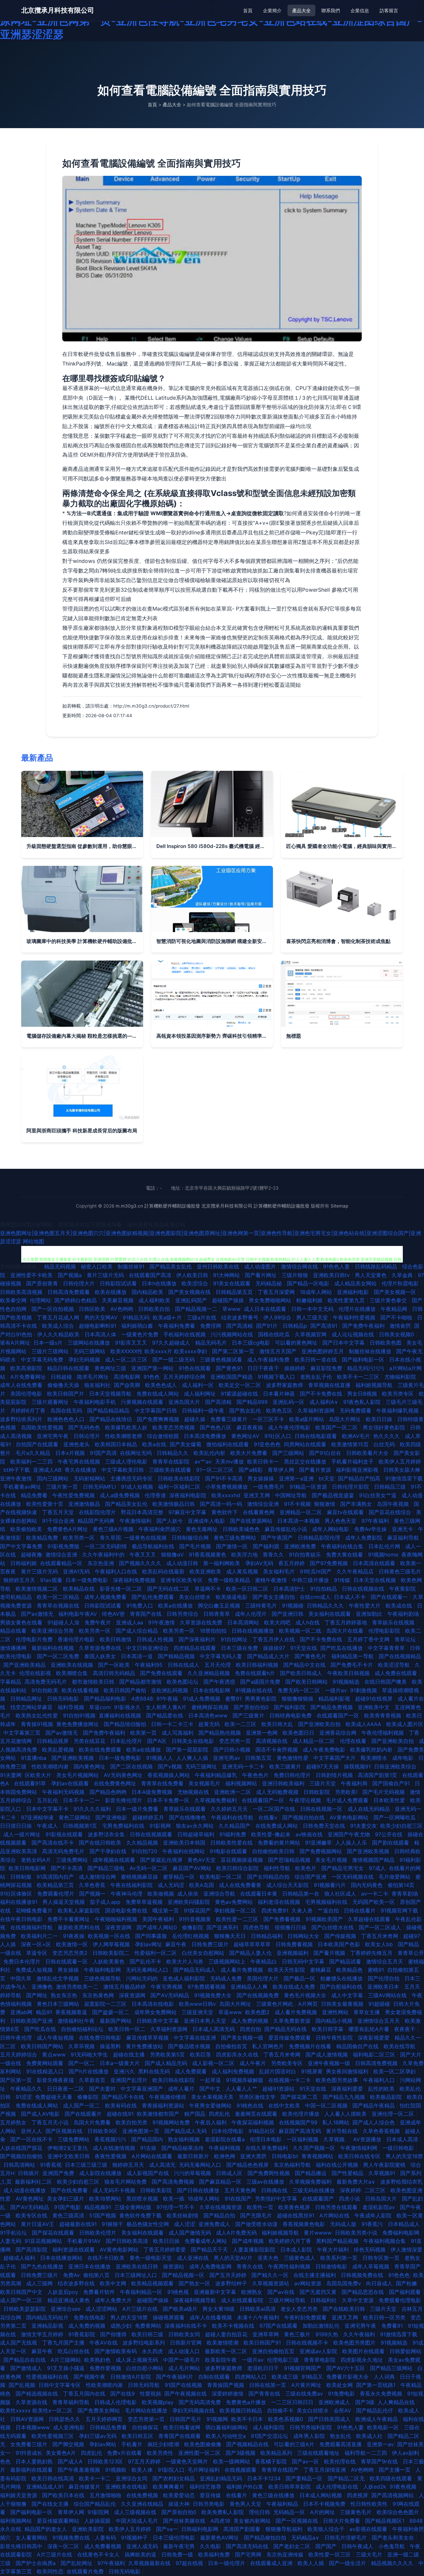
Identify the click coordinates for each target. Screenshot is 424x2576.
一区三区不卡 (269, 1419)
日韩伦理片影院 (351, 1487)
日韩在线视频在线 (364, 1589)
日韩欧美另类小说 (357, 2233)
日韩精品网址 (27, 1699)
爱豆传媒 (211, 2495)
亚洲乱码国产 (192, 1300)
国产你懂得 (114, 2334)
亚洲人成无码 (143, 2546)
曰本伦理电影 (228, 2131)
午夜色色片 (256, 1775)
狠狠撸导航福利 (285, 2529)
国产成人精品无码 (167, 2063)
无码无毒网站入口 (148, 1970)
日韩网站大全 (304, 1936)
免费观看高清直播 (341, 2444)
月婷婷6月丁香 (29, 1411)
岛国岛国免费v (344, 2283)
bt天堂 (327, 1478)
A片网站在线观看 (153, 2156)
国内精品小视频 (335, 2021)
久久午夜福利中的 (104, 1555)
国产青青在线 (265, 2394)
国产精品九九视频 (345, 2097)
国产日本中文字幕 (344, 1343)
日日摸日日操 (17, 1826)
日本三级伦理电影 (175, 2538)
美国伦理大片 (264, 1978)
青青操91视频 (37, 1724)
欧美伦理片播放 (302, 2114)
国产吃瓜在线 (41, 2029)
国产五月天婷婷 (229, 2275)
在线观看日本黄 (260, 1894)
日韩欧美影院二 (112, 1953)
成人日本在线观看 (266, 1309)
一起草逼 (211, 2080)
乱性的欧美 (382, 2089)
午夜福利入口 (380, 2080)
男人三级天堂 (313, 1317)
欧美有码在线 (122, 2105)
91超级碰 (379, 2004)
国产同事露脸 (152, 1936)
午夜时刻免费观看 (306, 2317)
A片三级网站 (66, 2360)
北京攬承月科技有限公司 (58, 10)
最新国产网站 (116, 2021)
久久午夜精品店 (356, 1571)
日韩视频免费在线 (363, 2275)
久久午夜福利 (360, 2334)
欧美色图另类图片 (355, 2343)
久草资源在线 (32, 2402)
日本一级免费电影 (88, 1580)
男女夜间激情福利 (348, 2071)
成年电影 (404, 1758)
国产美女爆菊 (186, 1444)
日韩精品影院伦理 (320, 1538)
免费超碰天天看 (54, 2097)
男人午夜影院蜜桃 (385, 2165)
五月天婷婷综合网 (185, 1377)
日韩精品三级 (391, 1487)
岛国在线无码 (67, 1411)
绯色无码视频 (371, 2250)
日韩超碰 (62, 1377)
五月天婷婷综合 (19, 2055)
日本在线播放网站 (62, 2258)
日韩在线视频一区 (322, 1809)
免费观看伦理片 (56, 1894)
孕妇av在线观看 (71, 1783)
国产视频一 (93, 1894)
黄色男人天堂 (246, 2504)
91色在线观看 (195, 1368)
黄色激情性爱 (293, 1758)
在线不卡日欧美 (107, 2258)
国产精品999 (253, 1402)
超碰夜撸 (31, 1555)
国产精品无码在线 (286, 2029)
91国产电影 (67, 2207)
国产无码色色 (85, 1427)
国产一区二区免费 (59, 1656)
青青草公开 (411, 1953)
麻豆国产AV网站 (193, 1868)
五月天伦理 (218, 1665)
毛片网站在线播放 (147, 2410)
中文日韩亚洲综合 (148, 1648)
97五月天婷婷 (145, 2461)
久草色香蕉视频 (382, 2131)
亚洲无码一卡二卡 (244, 1766)
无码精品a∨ (306, 2538)
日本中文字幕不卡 (48, 1809)
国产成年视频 (249, 2241)
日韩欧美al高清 (258, 2309)
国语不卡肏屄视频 (277, 1750)
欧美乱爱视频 (59, 1750)
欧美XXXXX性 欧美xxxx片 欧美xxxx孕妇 (159, 1351)
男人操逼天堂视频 (64, 1902)
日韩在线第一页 (268, 2385)
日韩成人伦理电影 (116, 2402)
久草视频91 (383, 2173)
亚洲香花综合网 (339, 1733)
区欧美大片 (39, 1775)
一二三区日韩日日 (293, 2402)
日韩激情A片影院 (132, 2377)
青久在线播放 (81, 1470)
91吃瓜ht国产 (317, 1571)
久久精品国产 (235, 1826)
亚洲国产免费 (59, 2173)
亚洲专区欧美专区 (182, 1580)
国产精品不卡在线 (124, 2097)
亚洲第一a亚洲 (297, 1478)
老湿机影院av (379, 2207)
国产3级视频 (241, 2453)
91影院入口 (171, 2470)
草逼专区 (38, 1953)
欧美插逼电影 (232, 1597)
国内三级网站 (53, 1478)
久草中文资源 (359, 2300)
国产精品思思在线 (364, 2292)
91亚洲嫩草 (318, 1843)
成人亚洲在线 (194, 2258)
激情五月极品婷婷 (125, 1987)
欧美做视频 (161, 1894)
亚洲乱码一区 (289, 1402)
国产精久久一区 (271, 2275)
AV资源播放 (368, 2139)
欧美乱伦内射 (210, 1453)
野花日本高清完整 (143, 1512)
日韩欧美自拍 (155, 1309)
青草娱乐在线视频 (394, 1622)
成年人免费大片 (114, 2300)
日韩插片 (28, 2173)
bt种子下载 (17, 1470)
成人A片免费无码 (237, 2233)
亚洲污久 (124, 2071)
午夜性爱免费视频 (74, 1495)
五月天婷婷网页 (105, 2419)
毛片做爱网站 (395, 1877)
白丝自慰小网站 (146, 2368)
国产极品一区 (300, 1978)
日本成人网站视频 (321, 2495)
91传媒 (342, 1580)
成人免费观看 (192, 2071)
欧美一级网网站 (232, 2461)
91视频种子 (135, 2538)
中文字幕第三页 (23, 1733)
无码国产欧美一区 (374, 1902)
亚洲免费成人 (215, 2224)
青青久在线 (251, 2266)
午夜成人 (48, 1826)
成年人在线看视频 (212, 2317)
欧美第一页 (144, 1733)
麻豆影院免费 (327, 1368)
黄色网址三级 (111, 1368)
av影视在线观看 (369, 2529)
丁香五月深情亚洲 (325, 2470)
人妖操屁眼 (98, 2521)
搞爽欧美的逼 (141, 2554)
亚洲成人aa (130, 1622)
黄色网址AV (246, 1436)
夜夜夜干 (406, 2029)
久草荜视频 (82, 2046)
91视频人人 (159, 1758)
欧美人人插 (312, 2563)
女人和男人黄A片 (167, 1707)
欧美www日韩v (197, 2004)
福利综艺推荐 (206, 2487)
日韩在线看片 (361, 1910)
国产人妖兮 (170, 1521)
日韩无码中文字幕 (304, 1961)
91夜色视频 (404, 2487)
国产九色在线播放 (43, 2266)
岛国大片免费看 (93, 2122)
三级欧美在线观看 (171, 1470)
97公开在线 (390, 1834)
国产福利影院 (290, 1707)
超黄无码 (210, 1724)
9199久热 (328, 2334)
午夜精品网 (395, 1309)
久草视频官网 (312, 1334)
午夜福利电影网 (103, 1970)
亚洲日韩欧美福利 (284, 1783)
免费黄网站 (148, 2326)
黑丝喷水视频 (143, 2199)
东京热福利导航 (293, 2165)
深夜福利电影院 (189, 1495)
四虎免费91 (275, 1910)
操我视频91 (357, 1766)
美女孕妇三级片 (66, 2199)
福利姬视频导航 (375, 1385)
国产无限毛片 (257, 2215)
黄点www (55, 2055)
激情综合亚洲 (264, 1504)
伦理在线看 (354, 1741)
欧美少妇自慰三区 (401, 1826)
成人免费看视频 (104, 2546)
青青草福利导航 (72, 2402)
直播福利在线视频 (121, 1715)
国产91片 (268, 1326)
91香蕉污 (373, 2224)
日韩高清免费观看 (69, 1292)
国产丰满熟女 (357, 1504)
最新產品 (37, 758)
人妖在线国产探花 (22, 2148)
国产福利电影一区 (364, 1360)
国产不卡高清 (67, 1868)
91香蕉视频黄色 (208, 1555)
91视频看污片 (331, 1885)
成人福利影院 (269, 2427)
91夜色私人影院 (363, 1402)
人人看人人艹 (242, 2089)
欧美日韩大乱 (278, 1724)
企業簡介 (272, 10)
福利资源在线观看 (74, 2250)
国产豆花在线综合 (391, 1512)
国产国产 (327, 2546)
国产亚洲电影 (112, 1817)
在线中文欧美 (285, 2105)
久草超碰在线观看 (370, 1919)
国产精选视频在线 (38, 2394)
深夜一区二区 (64, 2546)
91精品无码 (136, 1317)
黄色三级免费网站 (236, 1538)
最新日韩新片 (194, 2156)
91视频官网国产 (303, 2368)
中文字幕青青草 (387, 1648)
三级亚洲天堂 (198, 2012)
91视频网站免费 (172, 2122)
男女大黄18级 (219, 2309)
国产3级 (365, 2402)
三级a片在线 (202, 1317)
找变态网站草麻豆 (32, 1707)
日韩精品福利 (267, 1936)
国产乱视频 (22, 2385)
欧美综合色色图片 (399, 2512)
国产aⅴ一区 (306, 2461)
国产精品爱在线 (165, 1715)
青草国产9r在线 (380, 2461)
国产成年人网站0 (158, 1927)
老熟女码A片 (37, 1860)
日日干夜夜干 (264, 1368)
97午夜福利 (376, 1521)
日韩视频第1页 (81, 1826)
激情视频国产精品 (374, 1860)
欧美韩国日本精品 (117, 1444)
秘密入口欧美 (98, 1266)
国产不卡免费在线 (322, 1394)
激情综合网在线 (300, 1266)
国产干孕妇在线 (109, 1851)
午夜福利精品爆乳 (217, 1775)
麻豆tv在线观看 (346, 1512)
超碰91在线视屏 (375, 1699)
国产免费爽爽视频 (159, 1419)
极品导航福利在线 (154, 1546)
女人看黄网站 (32, 2538)
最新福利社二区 (34, 2182)
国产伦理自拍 (384, 1978)
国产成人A (71, 2461)
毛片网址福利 (205, 2470)
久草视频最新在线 (150, 2563)
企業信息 (360, 10)
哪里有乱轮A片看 (370, 2029)
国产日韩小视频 (233, 1750)
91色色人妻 (337, 1266)
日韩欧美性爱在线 (232, 1843)
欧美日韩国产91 (263, 2343)
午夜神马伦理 (127, 1894)
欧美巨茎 (201, 2055)
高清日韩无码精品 (115, 1673)
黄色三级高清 (69, 2215)
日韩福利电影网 (201, 2529)
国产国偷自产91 (392, 1783)
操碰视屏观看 (169, 2317)
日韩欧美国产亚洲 (32, 2021)
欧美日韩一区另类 (385, 2317)
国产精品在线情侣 (111, 1419)
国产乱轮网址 (77, 2563)
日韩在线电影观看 (317, 1436)
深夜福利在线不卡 (187, 2326)
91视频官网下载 (400, 1910)
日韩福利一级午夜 (204, 1411)
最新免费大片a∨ (357, 2182)
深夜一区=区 (37, 1944)
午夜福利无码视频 (64, 1792)
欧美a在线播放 (176, 1606)
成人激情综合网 (98, 1877)
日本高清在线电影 (154, 2004)
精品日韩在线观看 (69, 1368)
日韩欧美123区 (106, 2461)
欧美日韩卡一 (264, 1461)
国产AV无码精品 (171, 1995)
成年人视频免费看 (106, 1597)
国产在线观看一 (390, 1597)
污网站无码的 (143, 1978)
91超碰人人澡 (64, 1622)
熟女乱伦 (341, 2436)
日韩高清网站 (20, 2165)
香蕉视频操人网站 (169, 1775)
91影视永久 (128, 1707)
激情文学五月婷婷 (43, 2334)
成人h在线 (308, 1622)
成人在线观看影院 (243, 2300)
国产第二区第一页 (234, 1351)
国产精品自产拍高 (360, 1478)
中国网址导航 (292, 1495)
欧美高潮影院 (27, 1368)
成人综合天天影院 (288, 1885)
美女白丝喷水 (196, 1597)
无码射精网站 (90, 1478)
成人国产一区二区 (22, 2300)
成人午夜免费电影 (325, 1750)
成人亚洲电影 (70, 2427)
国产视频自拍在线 (304, 1817)
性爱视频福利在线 (48, 2377)
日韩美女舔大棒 (403, 1470)
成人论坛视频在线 (354, 1334)
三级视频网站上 (228, 1961)
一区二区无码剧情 (106, 1546)
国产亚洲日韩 (288, 1614)
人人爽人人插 (193, 1758)
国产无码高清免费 (201, 2402)
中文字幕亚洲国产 (143, 2089)
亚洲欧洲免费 (301, 1546)
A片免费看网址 (29, 1377)
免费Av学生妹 (371, 1529)
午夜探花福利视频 (254, 2122)
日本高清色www (209, 1715)
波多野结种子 (232, 2283)
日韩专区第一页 (382, 2258)
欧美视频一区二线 (301, 1631)
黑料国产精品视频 (338, 2241)
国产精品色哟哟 (109, 1792)
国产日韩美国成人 (330, 2419)
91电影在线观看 (229, 1851)
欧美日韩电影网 (28, 1868)
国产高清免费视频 (174, 2182)
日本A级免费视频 (153, 1792)
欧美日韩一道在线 (317, 1360)
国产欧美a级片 (181, 2309)
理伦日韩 (259, 2512)
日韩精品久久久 (326, 1606)
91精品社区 (262, 2131)
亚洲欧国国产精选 (232, 1377)
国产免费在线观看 (162, 1673)
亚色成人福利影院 (185, 1978)
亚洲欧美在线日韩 (138, 2266)
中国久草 (22, 1978)
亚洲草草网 (266, 2334)
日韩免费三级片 (211, 1944)
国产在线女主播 (51, 2504)
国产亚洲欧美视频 (73, 1758)
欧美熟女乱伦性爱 (38, 1715)
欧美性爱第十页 (46, 1504)
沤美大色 (269, 2258)
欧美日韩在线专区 (360, 2156)
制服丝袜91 (132, 1266)
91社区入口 (278, 1436)
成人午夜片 (254, 2063)
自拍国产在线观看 (38, 1444)
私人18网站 (336, 2122)
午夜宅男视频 (167, 1987)
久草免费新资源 (293, 2021)
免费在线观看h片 (256, 1673)
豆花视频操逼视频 (243, 1860)
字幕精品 (11, 1682)
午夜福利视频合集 (385, 2241)
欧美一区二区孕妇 (395, 2071)
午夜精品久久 (27, 2089)
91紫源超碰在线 (240, 1394)
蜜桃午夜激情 (272, 1580)
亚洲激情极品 (85, 1504)
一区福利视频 (303, 2139)
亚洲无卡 (403, 1529)
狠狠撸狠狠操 (298, 1699)
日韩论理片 (88, 1436)
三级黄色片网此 (275, 2004)
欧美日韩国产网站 (43, 2046)
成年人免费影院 (365, 1538)
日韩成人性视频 (156, 1639)
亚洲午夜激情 (17, 1478)
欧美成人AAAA (364, 1724)
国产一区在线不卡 (32, 2139)
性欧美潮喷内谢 (51, 1766)
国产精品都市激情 (141, 1682)
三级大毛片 (370, 2554)
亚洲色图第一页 (142, 2131)
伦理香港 (155, 1495)
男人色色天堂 (341, 1521)
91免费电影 (342, 2394)
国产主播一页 (395, 2470)
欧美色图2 (258, 2012)
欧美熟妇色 (98, 2360)
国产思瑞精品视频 (290, 1860)
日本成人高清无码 (214, 2029)
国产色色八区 (216, 1427)
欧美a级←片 (168, 1317)
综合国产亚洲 (311, 1877)
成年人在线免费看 (22, 1385)
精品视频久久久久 (393, 2563)
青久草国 (110, 1538)
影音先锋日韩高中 (22, 2546)
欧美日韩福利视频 (258, 1665)
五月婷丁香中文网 (369, 1639)
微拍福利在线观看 (228, 1444)
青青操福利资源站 (164, 2105)
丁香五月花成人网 (59, 1317)
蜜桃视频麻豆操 (140, 1877)
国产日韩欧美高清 (128, 2241)
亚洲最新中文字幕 (216, 2292)
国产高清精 (239, 1326)
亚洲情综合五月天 (379, 2021)
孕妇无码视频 (85, 1360)
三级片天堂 (323, 1783)
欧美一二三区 (241, 1724)
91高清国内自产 (56, 1877)
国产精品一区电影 (309, 1283)
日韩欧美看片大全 (368, 1453)
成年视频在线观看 (115, 1860)
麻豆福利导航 (404, 1538)
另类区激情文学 (258, 2097)
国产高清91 (325, 1326)
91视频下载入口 (277, 1377)
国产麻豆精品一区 (221, 2182)
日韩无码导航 (145, 2385)
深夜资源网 (119, 1927)
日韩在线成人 (184, 1665)
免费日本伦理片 (23, 1961)
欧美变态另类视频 (174, 1427)
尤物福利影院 (401, 1377)
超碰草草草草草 (253, 1944)
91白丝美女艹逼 (379, 1495)
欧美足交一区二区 (241, 1385)
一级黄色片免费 (141, 1334)
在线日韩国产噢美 (386, 1682)
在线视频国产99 (299, 2122)
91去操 (149, 2148)
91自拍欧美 (45, 1690)
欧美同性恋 (50, 2571)
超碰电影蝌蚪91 (98, 1326)
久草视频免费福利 (216, 1800)
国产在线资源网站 (252, 1521)
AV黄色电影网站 (350, 1817)
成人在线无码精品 (370, 1809)
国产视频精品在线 (248, 2444)
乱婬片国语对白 (278, 2071)
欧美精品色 (350, 1970)
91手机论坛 (14, 2233)
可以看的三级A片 (295, 2444)
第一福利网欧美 (222, 1563)
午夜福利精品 (283, 2504)
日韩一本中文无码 (313, 1309)
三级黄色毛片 (357, 2512)
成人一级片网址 (23, 1834)
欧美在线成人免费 (295, 1987)
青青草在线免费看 (163, 1783)
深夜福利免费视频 (135, 1580)
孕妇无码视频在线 (194, 2410)
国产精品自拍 (220, 2215)
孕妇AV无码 (260, 1563)
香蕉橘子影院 (272, 2461)
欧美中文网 (114, 2283)
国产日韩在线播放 (199, 2190)
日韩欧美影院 (157, 2190)
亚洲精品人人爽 (250, 1987)
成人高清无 (162, 2165)
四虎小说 (350, 2199)
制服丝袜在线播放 (371, 1351)
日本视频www (33, 2427)
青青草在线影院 (172, 1461)
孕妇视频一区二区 (236, 1910)
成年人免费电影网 (211, 2266)
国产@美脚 (128, 1385)
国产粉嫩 (406, 2283)
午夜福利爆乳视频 (398, 1411)
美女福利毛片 (280, 1571)
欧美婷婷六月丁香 (291, 2241)
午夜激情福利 (136, 1521)
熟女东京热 (65, 1995)
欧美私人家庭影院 (80, 1910)
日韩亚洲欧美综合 (396, 1766)
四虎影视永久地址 (363, 2360)
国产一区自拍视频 (53, 1309)
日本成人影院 (297, 2250)
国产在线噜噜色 (188, 1817)
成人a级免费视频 (121, 1495)
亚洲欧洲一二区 (233, 1792)
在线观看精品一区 (62, 1563)
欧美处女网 (340, 2385)
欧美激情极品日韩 (174, 1504)
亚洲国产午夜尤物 (350, 1834)
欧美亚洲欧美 (206, 1571)
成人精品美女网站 (356, 1283)
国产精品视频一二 (197, 1309)
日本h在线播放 (160, 1283)
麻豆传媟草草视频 (148, 2038)
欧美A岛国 (202, 1885)
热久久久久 (387, 1436)
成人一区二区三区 (127, 1360)
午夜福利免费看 (177, 1326)
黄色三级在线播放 (274, 2495)
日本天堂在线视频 (375, 1580)
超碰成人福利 (20, 2258)
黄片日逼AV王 (38, 2224)
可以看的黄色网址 (297, 1343)
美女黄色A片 (62, 2453)
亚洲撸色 (42, 1987)
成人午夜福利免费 (269, 1360)
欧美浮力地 (245, 1555)
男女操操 (69, 1970)
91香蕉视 (51, 2165)
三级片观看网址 (51, 1402)
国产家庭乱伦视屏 (162, 1860)
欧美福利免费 (215, 2554)
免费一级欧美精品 (230, 1580)
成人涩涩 (185, 2224)
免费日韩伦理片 (293, 1775)
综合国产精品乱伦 (96, 2504)
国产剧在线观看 (391, 1843)
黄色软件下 (225, 1512)
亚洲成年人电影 (207, 1521)
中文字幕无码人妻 (222, 1656)
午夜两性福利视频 (290, 2266)
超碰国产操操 (229, 1300)
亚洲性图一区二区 (200, 2453)
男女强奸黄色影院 (385, 1427)
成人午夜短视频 (56, 2038)
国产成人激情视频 (327, 2055)
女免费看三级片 (30, 2444)
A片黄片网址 (307, 2385)
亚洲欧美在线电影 (127, 2487)
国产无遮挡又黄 (319, 2292)
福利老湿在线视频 (280, 1902)
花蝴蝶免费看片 (35, 1910)
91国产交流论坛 (270, 2436)
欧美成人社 (370, 2436)
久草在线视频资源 (221, 2207)
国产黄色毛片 (311, 1656)
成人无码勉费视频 (278, 1792)
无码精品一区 (290, 2512)
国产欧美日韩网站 (307, 1682)
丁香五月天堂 (59, 1512)
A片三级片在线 (141, 2309)
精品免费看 (35, 1495)
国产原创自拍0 (252, 1707)
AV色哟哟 (123, 1309)
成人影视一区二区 (214, 2063)
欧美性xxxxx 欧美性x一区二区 (37, 2410)
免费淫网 (212, 1326)
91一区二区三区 (216, 1470)
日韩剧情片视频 (335, 1775)
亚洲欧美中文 (374, 1707)
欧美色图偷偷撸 (204, 2444)
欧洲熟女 (253, 2292)
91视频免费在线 (72, 2538)
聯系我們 (331, 10)
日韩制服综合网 (191, 1538)
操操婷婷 (296, 1368)
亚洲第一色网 (263, 1733)
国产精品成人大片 (269, 1656)
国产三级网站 (289, 1453)
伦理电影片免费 (35, 1639)
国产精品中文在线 (305, 1665)
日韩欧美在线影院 (180, 1478)
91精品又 (312, 2377)
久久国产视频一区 (315, 2148)
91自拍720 (145, 1851)
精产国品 (195, 2114)
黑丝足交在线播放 (306, 1461)
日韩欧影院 (318, 1792)
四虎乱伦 (220, 2114)
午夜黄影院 (403, 1589)
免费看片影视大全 (348, 2377)
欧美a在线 (154, 1444)
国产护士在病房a (36, 2563)
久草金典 (403, 1275)
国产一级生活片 (348, 2563)
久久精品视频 (143, 1843)
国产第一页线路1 (377, 2385)
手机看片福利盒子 (353, 1461)
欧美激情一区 (73, 1944)
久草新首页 (93, 2080)
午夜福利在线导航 (233, 1817)
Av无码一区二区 (149, 1868)
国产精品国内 (148, 2139)
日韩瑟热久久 (65, 2419)
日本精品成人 (405, 2224)
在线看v (269, 1817)
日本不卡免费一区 (169, 1800)
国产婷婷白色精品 (76, 1300)
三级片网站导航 (288, 2300)
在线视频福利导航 (32, 1927)
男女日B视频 (363, 1394)
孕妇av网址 (148, 1944)
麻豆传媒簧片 (85, 2487)
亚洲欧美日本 (384, 1987)
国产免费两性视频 (269, 2173)
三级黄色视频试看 (222, 1360)
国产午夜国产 (278, 1538)
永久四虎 (153, 2351)
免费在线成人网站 (159, 1394)
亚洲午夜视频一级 (330, 2063)
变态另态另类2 (71, 1953)
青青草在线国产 (281, 2470)
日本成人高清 (403, 2139)
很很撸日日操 (291, 1927)
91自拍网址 (235, 1639)
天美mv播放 (229, 1461)
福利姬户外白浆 (246, 2487)
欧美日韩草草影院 (290, 2487)
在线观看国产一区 (339, 1715)
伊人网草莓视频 (112, 1944)
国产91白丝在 (326, 1453)
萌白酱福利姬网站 (227, 2427)
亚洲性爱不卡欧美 (32, 1275)
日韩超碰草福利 (197, 1834)
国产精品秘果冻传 (183, 2148)
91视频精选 (347, 1682)
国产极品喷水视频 (190, 2046)
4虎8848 (142, 1699)
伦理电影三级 (284, 2360)
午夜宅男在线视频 (80, 1461)
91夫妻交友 (364, 1826)
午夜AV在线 (104, 2343)
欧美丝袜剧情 (183, 2215)
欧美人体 (143, 2470)
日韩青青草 (217, 1614)
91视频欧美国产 (325, 1919)
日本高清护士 (290, 1589)
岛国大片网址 (346, 1419)
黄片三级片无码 (106, 1275)
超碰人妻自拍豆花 (227, 2334)
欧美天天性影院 (287, 1970)
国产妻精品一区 (305, 2478)
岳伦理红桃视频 (191, 1936)
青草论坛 (406, 1639)
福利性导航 (278, 1868)
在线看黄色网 (260, 1512)
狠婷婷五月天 (20, 1580)
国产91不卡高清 (225, 1478)
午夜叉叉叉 (144, 1555)
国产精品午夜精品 (374, 2105)
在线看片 (237, 2495)
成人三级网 (40, 2283)
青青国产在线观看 (180, 2436)
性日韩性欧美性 (370, 2504)
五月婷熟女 (14, 2122)
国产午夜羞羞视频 (80, 2470)
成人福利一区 (199, 1385)
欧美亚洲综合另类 (53, 1631)
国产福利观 (267, 1546)
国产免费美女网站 (100, 2410)
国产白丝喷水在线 (333, 1927)
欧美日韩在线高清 (53, 2478)
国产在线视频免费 (259, 1995)
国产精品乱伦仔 (375, 2410)
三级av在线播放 (266, 2182)
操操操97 (275, 1648)
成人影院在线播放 (101, 2173)
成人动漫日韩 (183, 1563)
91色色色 (399, 2275)
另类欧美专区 (288, 2063)
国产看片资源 (316, 1470)
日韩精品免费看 (109, 2427)
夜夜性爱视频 (111, 2156)
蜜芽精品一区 (180, 1877)
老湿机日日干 (264, 2368)
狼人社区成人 (341, 1894)
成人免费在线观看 (397, 1673)
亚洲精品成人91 (46, 2487)
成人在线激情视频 (115, 2148)
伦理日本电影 (266, 2139)
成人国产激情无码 (191, 2233)
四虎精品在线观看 (196, 1648)
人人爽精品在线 (397, 2402)
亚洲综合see (66, 2309)
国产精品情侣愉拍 (126, 1724)
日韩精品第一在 (302, 1894)
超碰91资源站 (279, 2089)
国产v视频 (170, 1766)
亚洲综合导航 (220, 1894)
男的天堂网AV (102, 1317)
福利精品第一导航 (353, 1656)
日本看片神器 (280, 1394)
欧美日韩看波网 (183, 2427)
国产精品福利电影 (106, 1699)
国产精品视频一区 (184, 2275)
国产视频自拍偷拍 (22, 2156)
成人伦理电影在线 (338, 2487)
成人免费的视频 (251, 2021)
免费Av (71, 2275)
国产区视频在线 (65, 2131)
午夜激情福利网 (360, 2148)
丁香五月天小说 (51, 2122)
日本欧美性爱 (390, 1800)
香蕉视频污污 (111, 2139)
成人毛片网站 (185, 2368)
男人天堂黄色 (371, 1275)
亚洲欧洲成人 (335, 2402)
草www (231, 1309)
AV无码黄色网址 (124, 1775)
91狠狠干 (112, 2224)
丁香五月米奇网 (380, 1936)
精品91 (44, 2012)
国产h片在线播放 (89, 2071)
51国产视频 (103, 2215)
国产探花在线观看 (54, 2233)
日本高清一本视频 (299, 1521)
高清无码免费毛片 (64, 1851)
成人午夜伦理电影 (290, 1427)
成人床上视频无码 (138, 2360)
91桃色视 (179, 2292)
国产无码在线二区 (169, 1589)
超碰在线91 (120, 2114)
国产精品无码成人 (195, 1970)
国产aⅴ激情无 (38, 1614)
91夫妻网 (11, 1775)
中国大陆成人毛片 (138, 2521)
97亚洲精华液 (38, 1817)
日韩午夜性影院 (335, 2038)
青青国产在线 (147, 1614)
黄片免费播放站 (145, 2046)
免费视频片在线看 (311, 2046)
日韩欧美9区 (103, 2131)
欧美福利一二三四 (32, 1461)
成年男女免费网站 (156, 2012)
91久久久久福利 (93, 1809)
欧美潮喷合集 (73, 1673)
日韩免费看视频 (295, 1944)
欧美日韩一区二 (128, 2029)
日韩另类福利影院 (312, 2427)
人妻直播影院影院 (255, 2250)
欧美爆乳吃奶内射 (372, 1750)
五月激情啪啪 (106, 2495)
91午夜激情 (162, 1622)
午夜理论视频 (306, 1800)
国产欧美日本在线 (64, 2495)
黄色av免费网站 (235, 1902)
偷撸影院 (192, 1927)
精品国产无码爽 (97, 1521)
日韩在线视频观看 (152, 1834)
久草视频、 (337, 2139)
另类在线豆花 (90, 1741)
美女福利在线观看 (330, 1614)
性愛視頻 (150, 2394)
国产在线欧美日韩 (345, 2309)
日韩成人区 (230, 2173)
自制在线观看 (215, 2377)
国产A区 (158, 1741)
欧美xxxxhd (226, 1495)
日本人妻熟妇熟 (35, 2461)
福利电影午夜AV (79, 1614)
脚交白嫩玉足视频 (220, 1606)
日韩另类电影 (210, 2504)
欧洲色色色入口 (67, 1419)
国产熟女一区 (195, 2283)
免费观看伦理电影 (400, 2300)
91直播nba (34, 1758)
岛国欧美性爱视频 (43, 1427)
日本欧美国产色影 (340, 1944)
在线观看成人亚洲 (272, 2563)
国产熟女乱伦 (246, 1411)
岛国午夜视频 (394, 1504)
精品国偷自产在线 (358, 2046)
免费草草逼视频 (145, 1902)
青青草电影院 (320, 2360)
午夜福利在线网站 (184, 1851)
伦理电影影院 (385, 1631)
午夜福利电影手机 (96, 1402)
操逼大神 (179, 2504)
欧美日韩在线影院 (174, 2080)
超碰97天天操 (323, 1766)
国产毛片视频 (196, 1546)
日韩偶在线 (275, 2190)
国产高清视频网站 (393, 2495)
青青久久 (274, 1555)
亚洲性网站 (336, 2012)
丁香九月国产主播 (64, 2343)
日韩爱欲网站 (405, 2351)
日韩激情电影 (332, 2266)
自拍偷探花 (146, 2427)
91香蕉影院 (82, 2334)
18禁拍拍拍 (214, 1631)
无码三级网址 (202, 1766)
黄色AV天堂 (202, 1860)
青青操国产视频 (226, 2385)
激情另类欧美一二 (78, 1987)
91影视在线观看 (65, 1834)
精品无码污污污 (367, 1368)
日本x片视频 (71, 1453)
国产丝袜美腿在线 (185, 2521)
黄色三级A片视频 (114, 1529)
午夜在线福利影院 (132, 1885)
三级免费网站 (73, 1860)
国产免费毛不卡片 (353, 1665)
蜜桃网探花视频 (211, 1707)
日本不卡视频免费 (325, 2504)
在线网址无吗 (137, 1453)
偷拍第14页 (402, 1885)
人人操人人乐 (352, 1843)
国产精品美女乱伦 (171, 1266)
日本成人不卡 (351, 1597)
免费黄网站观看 (46, 2063)
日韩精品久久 (173, 1453)
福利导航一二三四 (367, 2453)
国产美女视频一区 (396, 1292)
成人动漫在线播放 (25, 2190)
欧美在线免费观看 (101, 1750)
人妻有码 (106, 2538)
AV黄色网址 (30, 2199)
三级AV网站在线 (388, 1995)
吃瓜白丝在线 (74, 2351)
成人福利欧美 (155, 1300)
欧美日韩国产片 (66, 1394)
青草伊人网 (282, 1470)
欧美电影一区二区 (222, 1877)
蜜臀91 (233, 1699)
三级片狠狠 (296, 1275)
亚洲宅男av (227, 1758)
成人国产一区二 (82, 2105)
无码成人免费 (227, 1978)
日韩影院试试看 (119, 1283)
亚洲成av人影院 (319, 2351)
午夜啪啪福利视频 (117, 1919)
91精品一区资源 (309, 1487)
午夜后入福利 (212, 2122)
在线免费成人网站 (277, 1826)
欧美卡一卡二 (96, 2478)
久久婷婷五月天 (230, 1809)
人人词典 (385, 2377)
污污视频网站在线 (233, 1334)
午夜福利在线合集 (343, 1546)
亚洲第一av (380, 2444)
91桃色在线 (251, 2105)
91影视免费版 (64, 1546)
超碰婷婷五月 (149, 1817)
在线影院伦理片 (98, 1512)
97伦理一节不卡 (176, 2207)
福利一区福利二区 (180, 1487)
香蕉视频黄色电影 (305, 2224)
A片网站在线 (335, 2215)
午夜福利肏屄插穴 (160, 1529)
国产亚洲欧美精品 (25, 1665)
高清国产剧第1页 (378, 1775)
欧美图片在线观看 (364, 2351)
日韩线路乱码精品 (377, 1266)
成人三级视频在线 (136, 2512)
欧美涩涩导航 (395, 1665)
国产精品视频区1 (386, 2521)
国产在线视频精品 (400, 1656)
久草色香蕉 (93, 1885)
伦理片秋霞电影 (401, 1283)
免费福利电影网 (402, 2233)
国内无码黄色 (368, 1885)
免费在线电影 (90, 2317)
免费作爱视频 (106, 2368)
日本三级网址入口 (137, 2275)
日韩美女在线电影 (194, 1741)
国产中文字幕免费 (22, 1546)
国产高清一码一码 (222, 1504)
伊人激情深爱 (406, 2250)
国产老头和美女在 (394, 2538)
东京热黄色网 (99, 1995)
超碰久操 (196, 1419)
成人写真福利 (178, 1733)
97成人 (377, 1868)
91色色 (152, 1377)
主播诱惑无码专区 (132, 1478)
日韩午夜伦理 (17, 2038)
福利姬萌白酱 (138, 1326)
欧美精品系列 (277, 2453)
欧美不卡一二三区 (359, 1377)
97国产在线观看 (279, 2326)
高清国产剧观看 (243, 2529)
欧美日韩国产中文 (22, 2292)
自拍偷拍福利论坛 (83, 2029)
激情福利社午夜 (77, 2021)
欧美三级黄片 (286, 1766)
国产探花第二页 (300, 2097)
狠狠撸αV (173, 1555)
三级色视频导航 (103, 1978)
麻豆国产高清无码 (301, 2131)
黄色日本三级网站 (59, 2004)
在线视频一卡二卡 (290, 2080)
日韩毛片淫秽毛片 (346, 2538)
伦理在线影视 (36, 1673)
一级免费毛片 (269, 1487)
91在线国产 (238, 2199)
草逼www (230, 2012)
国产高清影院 (32, 2250)
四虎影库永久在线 (238, 2055)
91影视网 (161, 1826)
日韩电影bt (285, 2156)
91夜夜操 (74, 1936)
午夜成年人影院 (374, 2215)
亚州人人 (31, 2131)
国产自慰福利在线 (342, 1987)
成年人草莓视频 (371, 2266)
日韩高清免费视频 (377, 2063)
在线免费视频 (143, 2495)
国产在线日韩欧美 (101, 1843)
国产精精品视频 (177, 1656)
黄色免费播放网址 (78, 1724)
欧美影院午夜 (222, 2360)
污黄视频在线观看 (143, 1402)
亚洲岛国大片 (185, 1402)
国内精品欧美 (148, 1292)
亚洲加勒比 (370, 1614)
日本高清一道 (138, 1656)
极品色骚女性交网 (149, 2224)
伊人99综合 (278, 1317)
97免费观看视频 (207, 1987)
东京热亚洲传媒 (286, 2554)
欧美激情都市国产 (159, 2114)
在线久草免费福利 (267, 2148)
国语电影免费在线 (127, 1910)
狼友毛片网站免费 (126, 2182)
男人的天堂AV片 (234, 2258)
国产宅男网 (249, 2554)
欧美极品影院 (387, 2097)
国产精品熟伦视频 (220, 1733)
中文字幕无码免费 (43, 1360)
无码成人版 (344, 2224)
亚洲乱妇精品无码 (222, 2478)
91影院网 (99, 2512)
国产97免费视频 (330, 1563)
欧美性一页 (261, 2207)
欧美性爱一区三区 (330, 2554)
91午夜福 (168, 1699)
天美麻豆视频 (118, 1300)
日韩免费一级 (178, 2554)
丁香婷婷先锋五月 (372, 1953)
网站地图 (33, 1241)
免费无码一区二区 (300, 1690)
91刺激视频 (364, 1690)
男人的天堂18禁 (404, 2156)
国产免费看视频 (283, 1919)
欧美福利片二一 (40, 1936)
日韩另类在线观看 (337, 2207)
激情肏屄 (400, 1326)
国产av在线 (282, 2292)
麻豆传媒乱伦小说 (287, 1529)
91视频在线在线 (255, 1690)
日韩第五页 (259, 1758)
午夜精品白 (265, 1961)
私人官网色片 (269, 2046)
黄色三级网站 (75, 1817)
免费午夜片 (99, 1622)
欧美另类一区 (80, 1538)
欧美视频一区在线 (110, 1936)
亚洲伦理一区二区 (394, 2114)
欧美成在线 (400, 1606)
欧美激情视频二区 (38, 1589)
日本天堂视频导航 (111, 1394)
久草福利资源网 (317, 1411)
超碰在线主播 (130, 2055)
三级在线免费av (305, 2394)
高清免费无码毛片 (47, 1682)
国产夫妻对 (103, 2089)
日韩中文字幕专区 (60, 2385)
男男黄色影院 (262, 1699)
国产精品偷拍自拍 (266, 2538)
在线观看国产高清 (151, 1275)
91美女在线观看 (233, 1283)
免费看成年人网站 (207, 2241)
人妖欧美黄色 (109, 1961)
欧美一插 (174, 2199)
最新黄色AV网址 (220, 2538)
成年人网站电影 (331, 1529)
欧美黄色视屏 (295, 2207)
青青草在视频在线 (59, 1606)
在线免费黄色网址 (116, 1783)
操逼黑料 (111, 2046)
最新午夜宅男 (180, 2546)
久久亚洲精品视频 (210, 1673)
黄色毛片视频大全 (306, 1995)
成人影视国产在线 (149, 2173)
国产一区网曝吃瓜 (395, 1817)
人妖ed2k (375, 2487)
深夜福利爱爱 (348, 2089)
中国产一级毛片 (182, 2360)
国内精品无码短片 (48, 2317)
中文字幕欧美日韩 (123, 1470)
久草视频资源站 (271, 2283)
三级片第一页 (63, 1487)
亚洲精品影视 (48, 2326)
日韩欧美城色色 (242, 1529)
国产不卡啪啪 (397, 1317)
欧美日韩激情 (116, 1639)
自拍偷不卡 (280, 2410)
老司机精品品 (17, 1597)
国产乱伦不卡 (146, 1961)
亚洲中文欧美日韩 (69, 2156)
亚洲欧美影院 (89, 2529)
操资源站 (174, 2266)
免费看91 (393, 2326)
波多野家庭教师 (285, 1385)
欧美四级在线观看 (392, 2478)
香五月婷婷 (292, 1563)
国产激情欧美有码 (116, 2351)
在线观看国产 (319, 2199)
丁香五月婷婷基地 (347, 1622)
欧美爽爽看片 (169, 2487)
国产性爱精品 (348, 2173)
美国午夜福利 (159, 1919)
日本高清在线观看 (375, 1563)
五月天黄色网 (241, 2190)
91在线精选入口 (46, 2071)
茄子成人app (106, 1902)
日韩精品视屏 (53, 1741)
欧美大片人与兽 (186, 1961)
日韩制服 (22, 1877)
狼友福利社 (97, 1385)
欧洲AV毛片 (356, 1436)
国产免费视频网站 (321, 1851)
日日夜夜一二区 (66, 2089)
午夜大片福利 (334, 2250)
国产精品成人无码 (186, 2131)
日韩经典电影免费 (291, 1715)
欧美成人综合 (59, 1326)
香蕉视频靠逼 (72, 2012)
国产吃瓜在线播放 (342, 1648)
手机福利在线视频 (185, 1334)
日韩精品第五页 (235, 1292)
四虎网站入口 (252, 2377)
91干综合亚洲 (58, 1521)
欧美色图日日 (299, 1733)
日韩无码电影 (64, 1699)
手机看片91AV (85, 2241)
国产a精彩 (251, 1470)
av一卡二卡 (375, 1894)
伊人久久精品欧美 (59, 1334)
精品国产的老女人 (47, 2529)
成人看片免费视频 (243, 1970)
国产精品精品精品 (109, 1411)
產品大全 (301, 10)
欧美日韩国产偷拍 (126, 1690)
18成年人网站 (317, 1292)
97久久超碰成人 (172, 1343)
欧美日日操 (380, 1419)
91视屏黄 (312, 2071)
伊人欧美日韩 (193, 1275)
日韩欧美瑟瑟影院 (25, 2309)
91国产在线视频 (184, 2385)
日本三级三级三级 (87, 2165)
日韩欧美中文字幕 (159, 2021)
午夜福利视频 (225, 2148)
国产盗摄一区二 (111, 2012)
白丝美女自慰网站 (204, 1953)
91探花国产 (197, 1910)
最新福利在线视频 (53, 1648)
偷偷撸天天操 (64, 1385)
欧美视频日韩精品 (242, 2410)
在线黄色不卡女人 (99, 2554)
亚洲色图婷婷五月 (323, 1351)
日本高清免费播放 (206, 1436)
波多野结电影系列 (145, 2343)
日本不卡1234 (265, 2478)
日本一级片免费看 (138, 1809)
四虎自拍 (250, 2029)
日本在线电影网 (212, 1690)
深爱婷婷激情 (228, 2394)
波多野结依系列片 (22, 1419)
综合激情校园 (164, 1436)
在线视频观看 (241, 2470)
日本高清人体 (101, 1334)
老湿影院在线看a (226, 2139)
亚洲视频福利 (293, 1953)
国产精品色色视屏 (248, 2165)
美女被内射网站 (253, 2521)
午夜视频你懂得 (168, 2097)
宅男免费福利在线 (124, 1826)
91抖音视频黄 (196, 1919)
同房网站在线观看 (306, 1444)
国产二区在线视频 (132, 1766)
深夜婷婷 (350, 2190)
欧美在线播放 (111, 1292)
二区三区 (376, 2190)
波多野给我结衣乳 (401, 2182)
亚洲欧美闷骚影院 (190, 1902)
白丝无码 (385, 1444)
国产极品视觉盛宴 (334, 1495)
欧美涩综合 (196, 1283)
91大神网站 (227, 1275)
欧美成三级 (285, 2377)
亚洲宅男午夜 (53, 1436)
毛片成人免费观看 (348, 1800)
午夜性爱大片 (366, 1606)
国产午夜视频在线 (186, 2394)
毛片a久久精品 (34, 1453)
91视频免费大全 (214, 1995)
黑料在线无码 (155, 2071)
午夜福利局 (355, 1783)
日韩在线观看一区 (67, 1961)
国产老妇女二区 (293, 2546)
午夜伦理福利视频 (383, 1733)
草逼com (100, 1707)
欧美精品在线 (80, 1589)
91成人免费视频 (202, 1699)
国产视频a (71, 1275)
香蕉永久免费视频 (382, 2394)
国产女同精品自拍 (269, 1877)
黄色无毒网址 (203, 1529)
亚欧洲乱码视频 (170, 1690)
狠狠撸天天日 (231, 1936)
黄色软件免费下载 (141, 2215)
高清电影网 (127, 1377)
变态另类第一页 (147, 2419)
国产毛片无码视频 (384, 1792)
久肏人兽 (303, 1910)
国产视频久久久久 (141, 1563)
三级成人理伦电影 (127, 1461)
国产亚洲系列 (223, 1927)
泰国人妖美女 (101, 1656)
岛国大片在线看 (346, 1631)
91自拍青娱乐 (306, 1555)
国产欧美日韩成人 (302, 1673)
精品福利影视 (335, 1699)
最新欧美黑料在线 (80, 1927)
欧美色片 (307, 1868)
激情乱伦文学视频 (58, 1978)
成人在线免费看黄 (241, 1885)
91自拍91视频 (79, 1715)
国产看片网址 (262, 1275)
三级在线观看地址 (319, 2453)
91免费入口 (140, 1606)
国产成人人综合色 (374, 2122)
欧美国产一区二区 (337, 1427)
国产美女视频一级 (243, 2038)
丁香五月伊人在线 (274, 1639)
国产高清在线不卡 (53, 1843)
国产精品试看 (346, 1961)
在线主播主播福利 (316, 2275)
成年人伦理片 (252, 1614)
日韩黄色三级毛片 (400, 1571)
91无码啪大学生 (90, 2055)
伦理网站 (40, 1300)
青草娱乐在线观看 (185, 1809)
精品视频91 (98, 2207)
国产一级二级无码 (174, 1360)
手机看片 (133, 2444)
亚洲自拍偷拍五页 (274, 2351)
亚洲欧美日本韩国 (185, 1843)
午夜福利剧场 (404, 1614)
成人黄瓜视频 (243, 1571)
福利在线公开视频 (338, 2165)
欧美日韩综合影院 (238, 1868)
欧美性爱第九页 (347, 1300)
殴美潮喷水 (375, 1758)
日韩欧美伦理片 (99, 2233)
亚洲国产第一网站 (153, 1368)
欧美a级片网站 (307, 1419)
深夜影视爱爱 (374, 2038)
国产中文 (211, 2089)
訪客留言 (389, 10)
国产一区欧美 (115, 1665)
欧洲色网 (225, 2156)
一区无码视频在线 (353, 1877)
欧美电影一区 (384, 2427)
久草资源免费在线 (101, 1648)
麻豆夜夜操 (251, 1427)
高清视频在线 (272, 1741)
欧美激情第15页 (351, 1444)
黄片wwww (318, 2233)
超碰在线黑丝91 (296, 2215)
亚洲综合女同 (132, 2478)
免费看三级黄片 (230, 1419)
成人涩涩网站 (102, 2309)
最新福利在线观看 (32, 2470)
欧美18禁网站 (106, 2199)
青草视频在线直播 (330, 1385)
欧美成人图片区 (405, 1724)
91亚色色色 (267, 1444)
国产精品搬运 (312, 2173)
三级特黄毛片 (262, 1606)
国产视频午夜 (90, 2377)
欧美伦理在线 (341, 2461)
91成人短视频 (138, 1487)
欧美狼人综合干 (327, 2529)
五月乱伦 (48, 1800)
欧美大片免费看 (250, 1453)
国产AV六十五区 (346, 2368)
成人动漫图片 (261, 1266)
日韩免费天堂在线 (325, 1826)
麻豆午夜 (177, 1944)
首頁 (248, 10)
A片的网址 (323, 2512)
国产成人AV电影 (41, 2114)
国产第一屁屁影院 (188, 1750)
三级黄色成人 (300, 2258)
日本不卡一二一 (82, 1800)
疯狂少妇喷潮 (164, 2444)
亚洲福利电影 (354, 1292)
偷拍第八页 (97, 2275)
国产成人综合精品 (138, 1631)
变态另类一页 (236, 1741)
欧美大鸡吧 (278, 1622)
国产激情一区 (233, 1546)
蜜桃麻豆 (321, 1970)
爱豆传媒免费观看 (290, 2038)
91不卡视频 (297, 1504)
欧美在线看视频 (81, 1690)
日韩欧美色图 (386, 1343)
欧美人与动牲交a (227, 2436)
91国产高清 (103, 1453)
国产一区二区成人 (381, 1927)
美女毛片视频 (332, 1860)
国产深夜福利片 (198, 1639)
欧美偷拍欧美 (27, 1529)
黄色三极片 (298, 2334)
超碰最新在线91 (79, 2224)
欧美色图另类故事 (338, 2080)
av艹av (203, 1461)
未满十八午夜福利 (259, 2317)
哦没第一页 (166, 1910)
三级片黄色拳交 (389, 1300)
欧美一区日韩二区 (248, 1589)
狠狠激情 (325, 1504)
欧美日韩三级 (148, 2334)
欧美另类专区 (399, 1394)
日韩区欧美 (93, 1309)
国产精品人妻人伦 (251, 1953)
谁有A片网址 (15, 1343)
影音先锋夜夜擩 (56, 2080)
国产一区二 (82, 2063)
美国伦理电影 (27, 1394)
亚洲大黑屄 (254, 2156)
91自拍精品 (324, 1589)
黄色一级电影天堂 (152, 2258)
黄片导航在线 (343, 2131)
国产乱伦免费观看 (154, 1597)
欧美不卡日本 (248, 2419)
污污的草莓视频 (193, 2173)
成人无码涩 (172, 1885)
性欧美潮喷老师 (124, 1436)
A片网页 (308, 2004)
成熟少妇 (121, 2326)
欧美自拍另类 (132, 2122)
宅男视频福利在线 (327, 1902)
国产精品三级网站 (392, 2368)
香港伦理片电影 (77, 1639)
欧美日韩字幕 (328, 2029)
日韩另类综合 (183, 1614)
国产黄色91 (230, 1368)
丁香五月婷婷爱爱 (165, 2250)
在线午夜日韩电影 (22, 1919)
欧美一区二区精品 (59, 1597)
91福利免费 (234, 1834)
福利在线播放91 (20, 1902)
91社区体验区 (17, 1894)
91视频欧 (117, 2470)
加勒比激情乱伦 (322, 2326)
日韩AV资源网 (28, 2419)
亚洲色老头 (77, 1444)
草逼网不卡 (209, 1589)
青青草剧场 (406, 1894)
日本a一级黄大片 (121, 2063)
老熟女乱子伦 (317, 1377)
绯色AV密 (114, 1614)
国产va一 (167, 2529)
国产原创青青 (43, 1283)
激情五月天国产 (279, 1351)
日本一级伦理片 (227, 2563)
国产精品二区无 (347, 2478)
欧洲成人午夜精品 (377, 2419)
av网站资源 (309, 2283)
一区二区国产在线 (275, 1809)
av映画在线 (310, 1834)
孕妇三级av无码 (99, 2436)
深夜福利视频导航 (196, 2300)
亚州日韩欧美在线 (219, 1266)
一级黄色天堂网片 (188, 2461)
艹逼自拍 (329, 1910)
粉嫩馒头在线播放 (342, 1978)
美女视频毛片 (205, 1783)
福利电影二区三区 (375, 2055)
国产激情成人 (27, 2368)
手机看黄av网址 (23, 1487)
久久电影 (211, 2546)
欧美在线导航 (400, 2046)
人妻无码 (11, 2241)
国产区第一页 (17, 2080)
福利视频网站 (242, 1783)
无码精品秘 (269, 1283)
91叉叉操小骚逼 (67, 2368)
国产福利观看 (406, 2292)
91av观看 (51, 1580)
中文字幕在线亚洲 (196, 2038)
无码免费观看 (356, 1411)
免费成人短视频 (35, 1970)
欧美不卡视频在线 (234, 2326)
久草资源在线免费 (202, 1622)
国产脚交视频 (69, 2444)
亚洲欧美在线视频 (73, 1665)
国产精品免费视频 (332, 1707)
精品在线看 (14, 1631)
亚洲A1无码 (77, 1571)
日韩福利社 (324, 2300)
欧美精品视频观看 (153, 2283)
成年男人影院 (310, 2436)
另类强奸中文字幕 (277, 2199)
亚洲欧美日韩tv (332, 1275)
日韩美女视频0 (397, 1334)
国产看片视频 (330, 1953)
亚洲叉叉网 (258, 1495)
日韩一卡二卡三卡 (173, 1724)
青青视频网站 (318, 2156)
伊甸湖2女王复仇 (68, 2148)
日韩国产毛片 (186, 2419)
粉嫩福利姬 (310, 1300)
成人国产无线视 (19, 2343)
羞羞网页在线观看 (257, 2114)
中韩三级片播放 (311, 1580)
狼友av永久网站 (196, 1826)
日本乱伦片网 (385, 1546)
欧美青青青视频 (383, 1715)
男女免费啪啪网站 (271, 1300)
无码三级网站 (90, 1351)
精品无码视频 (61, 1266)
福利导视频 (72, 1707)
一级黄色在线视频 (146, 1538)
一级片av (336, 1690)
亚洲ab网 (21, 2012)
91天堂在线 (304, 1648)
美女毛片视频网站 (78, 1775)
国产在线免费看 (70, 2190)
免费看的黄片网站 (280, 1843)
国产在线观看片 (84, 2114)
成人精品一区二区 (315, 1741)
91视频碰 (293, 1606)
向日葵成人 (379, 2283)
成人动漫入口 (185, 2351)
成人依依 (189, 1894)
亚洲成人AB (47, 1470)
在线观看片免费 (86, 2571)
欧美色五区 (280, 1411)
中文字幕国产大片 (335, 1758)
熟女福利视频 (185, 2139)
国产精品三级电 (107, 1868)
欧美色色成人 (162, 1385)
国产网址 (37, 1995)
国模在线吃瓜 (275, 1334)
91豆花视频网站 (44, 2241)
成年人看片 (182, 2089)
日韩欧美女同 (185, 2334)
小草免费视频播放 (227, 1487)
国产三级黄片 (249, 1715)
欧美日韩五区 (138, 2436)
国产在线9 (123, 2394)
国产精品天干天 (210, 2250)
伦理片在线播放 (358, 1309)
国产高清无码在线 (248, 2546)
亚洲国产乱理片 (130, 2080)
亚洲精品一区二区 (302, 1512)
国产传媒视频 (341, 1936)
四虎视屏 (357, 2495)
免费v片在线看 (125, 2453)
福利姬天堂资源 (19, 2495)
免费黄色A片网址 (68, 1529)
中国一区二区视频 (327, 2105)
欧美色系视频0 (286, 2419)
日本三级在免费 (240, 1648)
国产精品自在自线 (25, 2360)
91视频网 (217, 2419)
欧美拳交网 (13, 1300)
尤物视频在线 (194, 1792)
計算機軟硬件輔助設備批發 (172, 1206)
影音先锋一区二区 (122, 1589)
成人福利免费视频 (234, 2071)
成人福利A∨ (325, 1402)
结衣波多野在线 (77, 2283)
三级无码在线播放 (315, 2190)
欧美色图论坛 (183, 1682)
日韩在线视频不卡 (308, 2343)
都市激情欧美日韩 (94, 1682)
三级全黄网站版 (134, 2207)
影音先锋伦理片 (124, 1800)
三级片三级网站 (51, 1351)
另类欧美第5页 (168, 2055)
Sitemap (339, 1206)
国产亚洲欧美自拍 (320, 1724)
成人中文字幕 (348, 1995)
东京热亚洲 (102, 1563)
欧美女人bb (380, 1944)
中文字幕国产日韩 (157, 1411)
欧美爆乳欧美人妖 (127, 1427)
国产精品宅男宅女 (343, 1868)
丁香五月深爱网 (277, 1292)
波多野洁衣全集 (107, 1834)
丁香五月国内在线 (85, 2394)
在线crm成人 (315, 1597)
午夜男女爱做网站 (211, 2105)
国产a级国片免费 (261, 1682)
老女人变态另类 (300, 2309)
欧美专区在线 (32, 2215)
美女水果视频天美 (213, 2097)
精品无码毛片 (212, 1343)
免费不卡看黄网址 (69, 1919)
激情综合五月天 (385, 1961)
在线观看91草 (31, 1783)
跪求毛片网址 (94, 1377)
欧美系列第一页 (340, 2258)
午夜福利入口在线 (117, 1571)
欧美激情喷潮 (223, 2343)
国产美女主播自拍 (274, 1597)
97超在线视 (190, 2563)
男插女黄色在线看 (22, 1622)
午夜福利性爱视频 (355, 1317)
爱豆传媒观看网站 (59, 2521)
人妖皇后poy (64, 2292)
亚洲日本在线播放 (90, 2266)
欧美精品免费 (43, 1538)
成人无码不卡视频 (115, 2190)
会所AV (343, 2410)
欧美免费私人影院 (223, 2512)
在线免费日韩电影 (101, 2038)
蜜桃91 (376, 1970)
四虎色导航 (257, 1927)
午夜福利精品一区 (142, 2292)
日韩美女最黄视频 (343, 2004)
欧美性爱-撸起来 (272, 1834)
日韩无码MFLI (100, 1487)
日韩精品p (295, 1326)
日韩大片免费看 (342, 2521)
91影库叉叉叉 (132, 1343)
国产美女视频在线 (190, 1292)
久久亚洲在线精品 (143, 2504)
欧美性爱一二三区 (238, 1919)
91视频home (383, 1555)
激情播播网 (14, 1648)
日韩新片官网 (187, 2343)
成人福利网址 (201, 1394)
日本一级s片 (49, 1343)
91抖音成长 (29, 2453)
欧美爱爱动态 (180, 2495)
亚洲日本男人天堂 (206, 2021)
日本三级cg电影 (252, 1343)
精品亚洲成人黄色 (69, 2300)
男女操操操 (262, 1478)
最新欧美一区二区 (227, 2351)
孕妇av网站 (104, 2444)
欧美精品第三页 (56, 1885)
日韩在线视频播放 (254, 1631)
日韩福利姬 (24, 1563)
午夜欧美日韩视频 (349, 1673)
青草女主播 (368, 2012)
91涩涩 (24, 2097)
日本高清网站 (244, 1622)
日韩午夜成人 (358, 2546)
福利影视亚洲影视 (358, 1470)
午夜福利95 (150, 1665)
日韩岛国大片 (382, 2199)
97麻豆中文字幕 (188, 1512)
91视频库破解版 (245, 2080)
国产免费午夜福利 (364, 1326)
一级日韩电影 (399, 2148)
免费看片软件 (100, 2292)
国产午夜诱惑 (220, 1682)
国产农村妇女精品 (174, 2478)
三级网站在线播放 (90, 1343)
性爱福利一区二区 (157, 1953)
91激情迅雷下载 (404, 1478)
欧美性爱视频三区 (53, 2436)
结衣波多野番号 (241, 1317)
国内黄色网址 (90, 1766)
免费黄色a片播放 (247, 2402)
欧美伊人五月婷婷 (400, 1461)
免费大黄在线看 (345, 1555)
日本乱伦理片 (127, 1741)
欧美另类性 (161, 2453)
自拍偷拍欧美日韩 (274, 1851)
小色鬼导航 (392, 2546)
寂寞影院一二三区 (106, 2004)
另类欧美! (347, 1792)
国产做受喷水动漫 (257, 2224)
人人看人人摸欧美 (346, 2114)
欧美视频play (159, 2402)
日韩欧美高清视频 (22, 1292)
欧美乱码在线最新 (164, 1571)
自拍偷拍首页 (232, 2046)
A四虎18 (220, 2521)
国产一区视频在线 (298, 2521)
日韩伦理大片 (80, 1283)
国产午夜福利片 (175, 2377)
